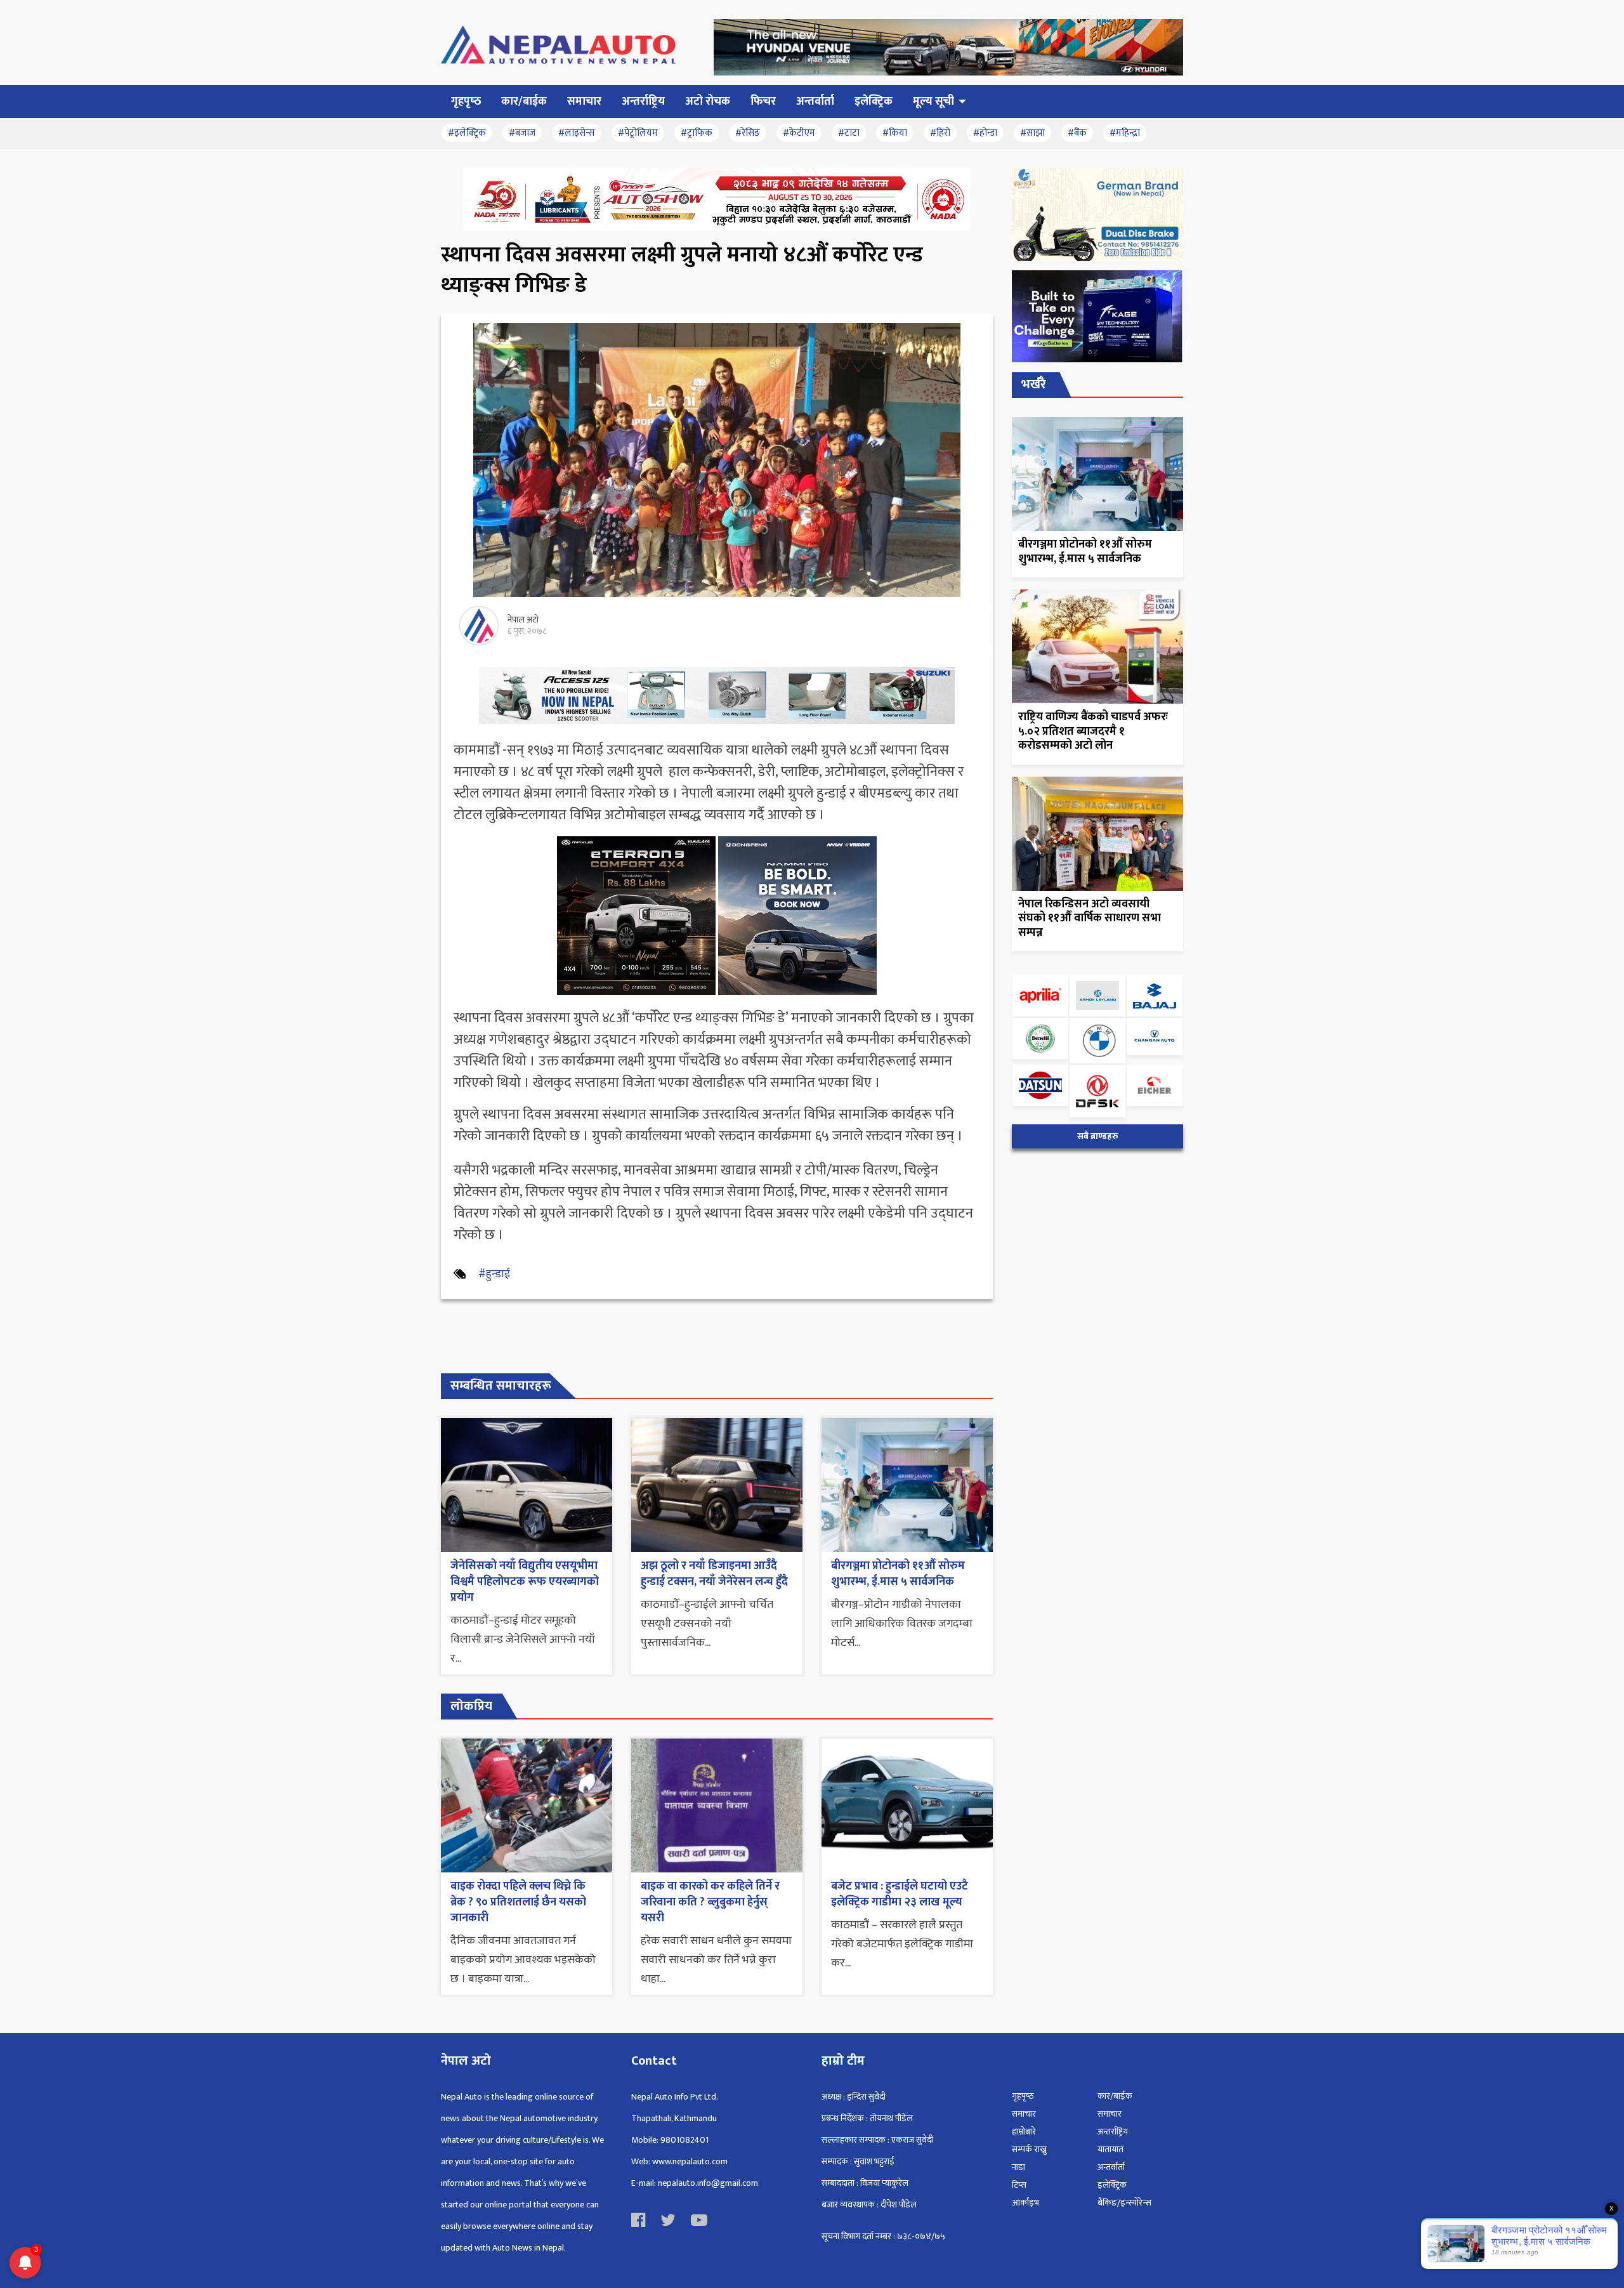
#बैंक (1077, 133)
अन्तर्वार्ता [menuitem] (815, 102)
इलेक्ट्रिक (1112, 2185)
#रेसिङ (748, 133)
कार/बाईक (1115, 2096)
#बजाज (522, 133)
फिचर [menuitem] (763, 102)
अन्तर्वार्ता (1111, 2167)
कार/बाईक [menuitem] (524, 102)
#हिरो (940, 133)
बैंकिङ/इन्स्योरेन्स (1124, 2203)
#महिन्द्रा (1125, 133)
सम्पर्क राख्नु (1029, 2149)
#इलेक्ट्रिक (467, 133)
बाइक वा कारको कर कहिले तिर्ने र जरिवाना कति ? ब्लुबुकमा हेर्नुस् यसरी (710, 1902)
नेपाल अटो (523, 620)
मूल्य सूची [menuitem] (933, 102)
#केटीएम (799, 133)
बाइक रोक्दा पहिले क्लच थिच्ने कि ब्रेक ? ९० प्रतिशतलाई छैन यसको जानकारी (518, 1902)
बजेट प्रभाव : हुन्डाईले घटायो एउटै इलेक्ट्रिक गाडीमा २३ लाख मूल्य (900, 1894)
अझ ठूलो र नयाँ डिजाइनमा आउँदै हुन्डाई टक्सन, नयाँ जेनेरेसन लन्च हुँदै (714, 1574)
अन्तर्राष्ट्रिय (1113, 2132)
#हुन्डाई (494, 1274)
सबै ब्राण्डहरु (1098, 1136)
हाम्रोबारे (1024, 2132)
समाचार (1024, 2114)
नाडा (1018, 2167)
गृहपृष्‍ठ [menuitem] (466, 102)
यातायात (1110, 2149)
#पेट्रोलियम (638, 133)
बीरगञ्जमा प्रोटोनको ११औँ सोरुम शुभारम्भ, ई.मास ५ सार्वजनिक (898, 1574)
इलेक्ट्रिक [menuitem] (874, 102)
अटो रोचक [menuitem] (708, 102)
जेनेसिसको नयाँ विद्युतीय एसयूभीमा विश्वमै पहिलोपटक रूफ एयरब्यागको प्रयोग (525, 1582)
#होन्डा (985, 133)
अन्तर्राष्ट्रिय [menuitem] (643, 102)
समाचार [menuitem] (584, 102)
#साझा (1032, 133)
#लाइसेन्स (577, 133)
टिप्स (1019, 2185)
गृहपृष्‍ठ (1023, 2096)
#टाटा (849, 133)
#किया (895, 133)
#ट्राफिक (697, 133)
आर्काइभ (1025, 2203)
